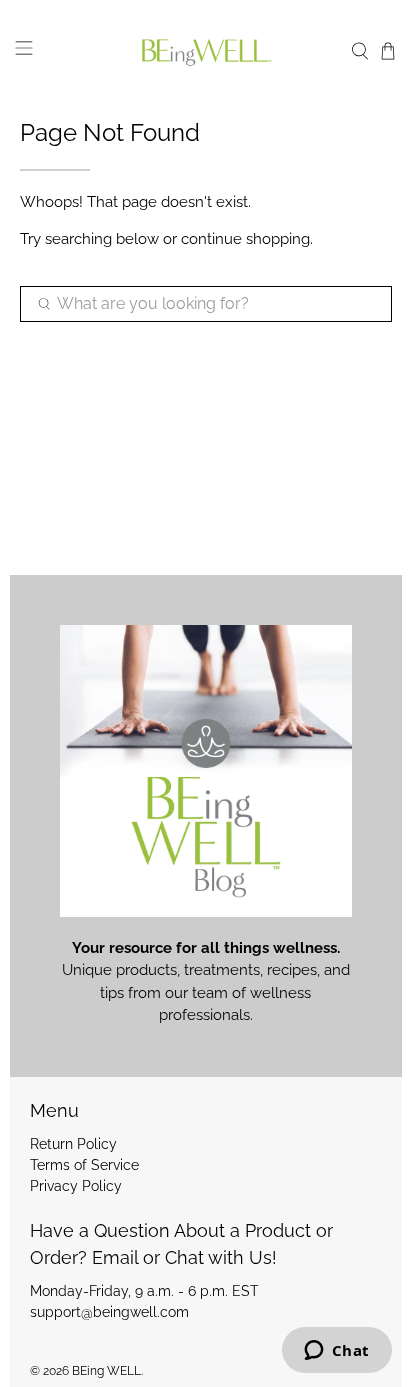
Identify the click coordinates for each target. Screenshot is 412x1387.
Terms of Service (84, 1165)
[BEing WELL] (206, 51)
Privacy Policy (76, 1186)
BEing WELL (106, 1371)
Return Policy (73, 1144)
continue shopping (245, 239)
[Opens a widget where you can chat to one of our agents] (336, 1352)
